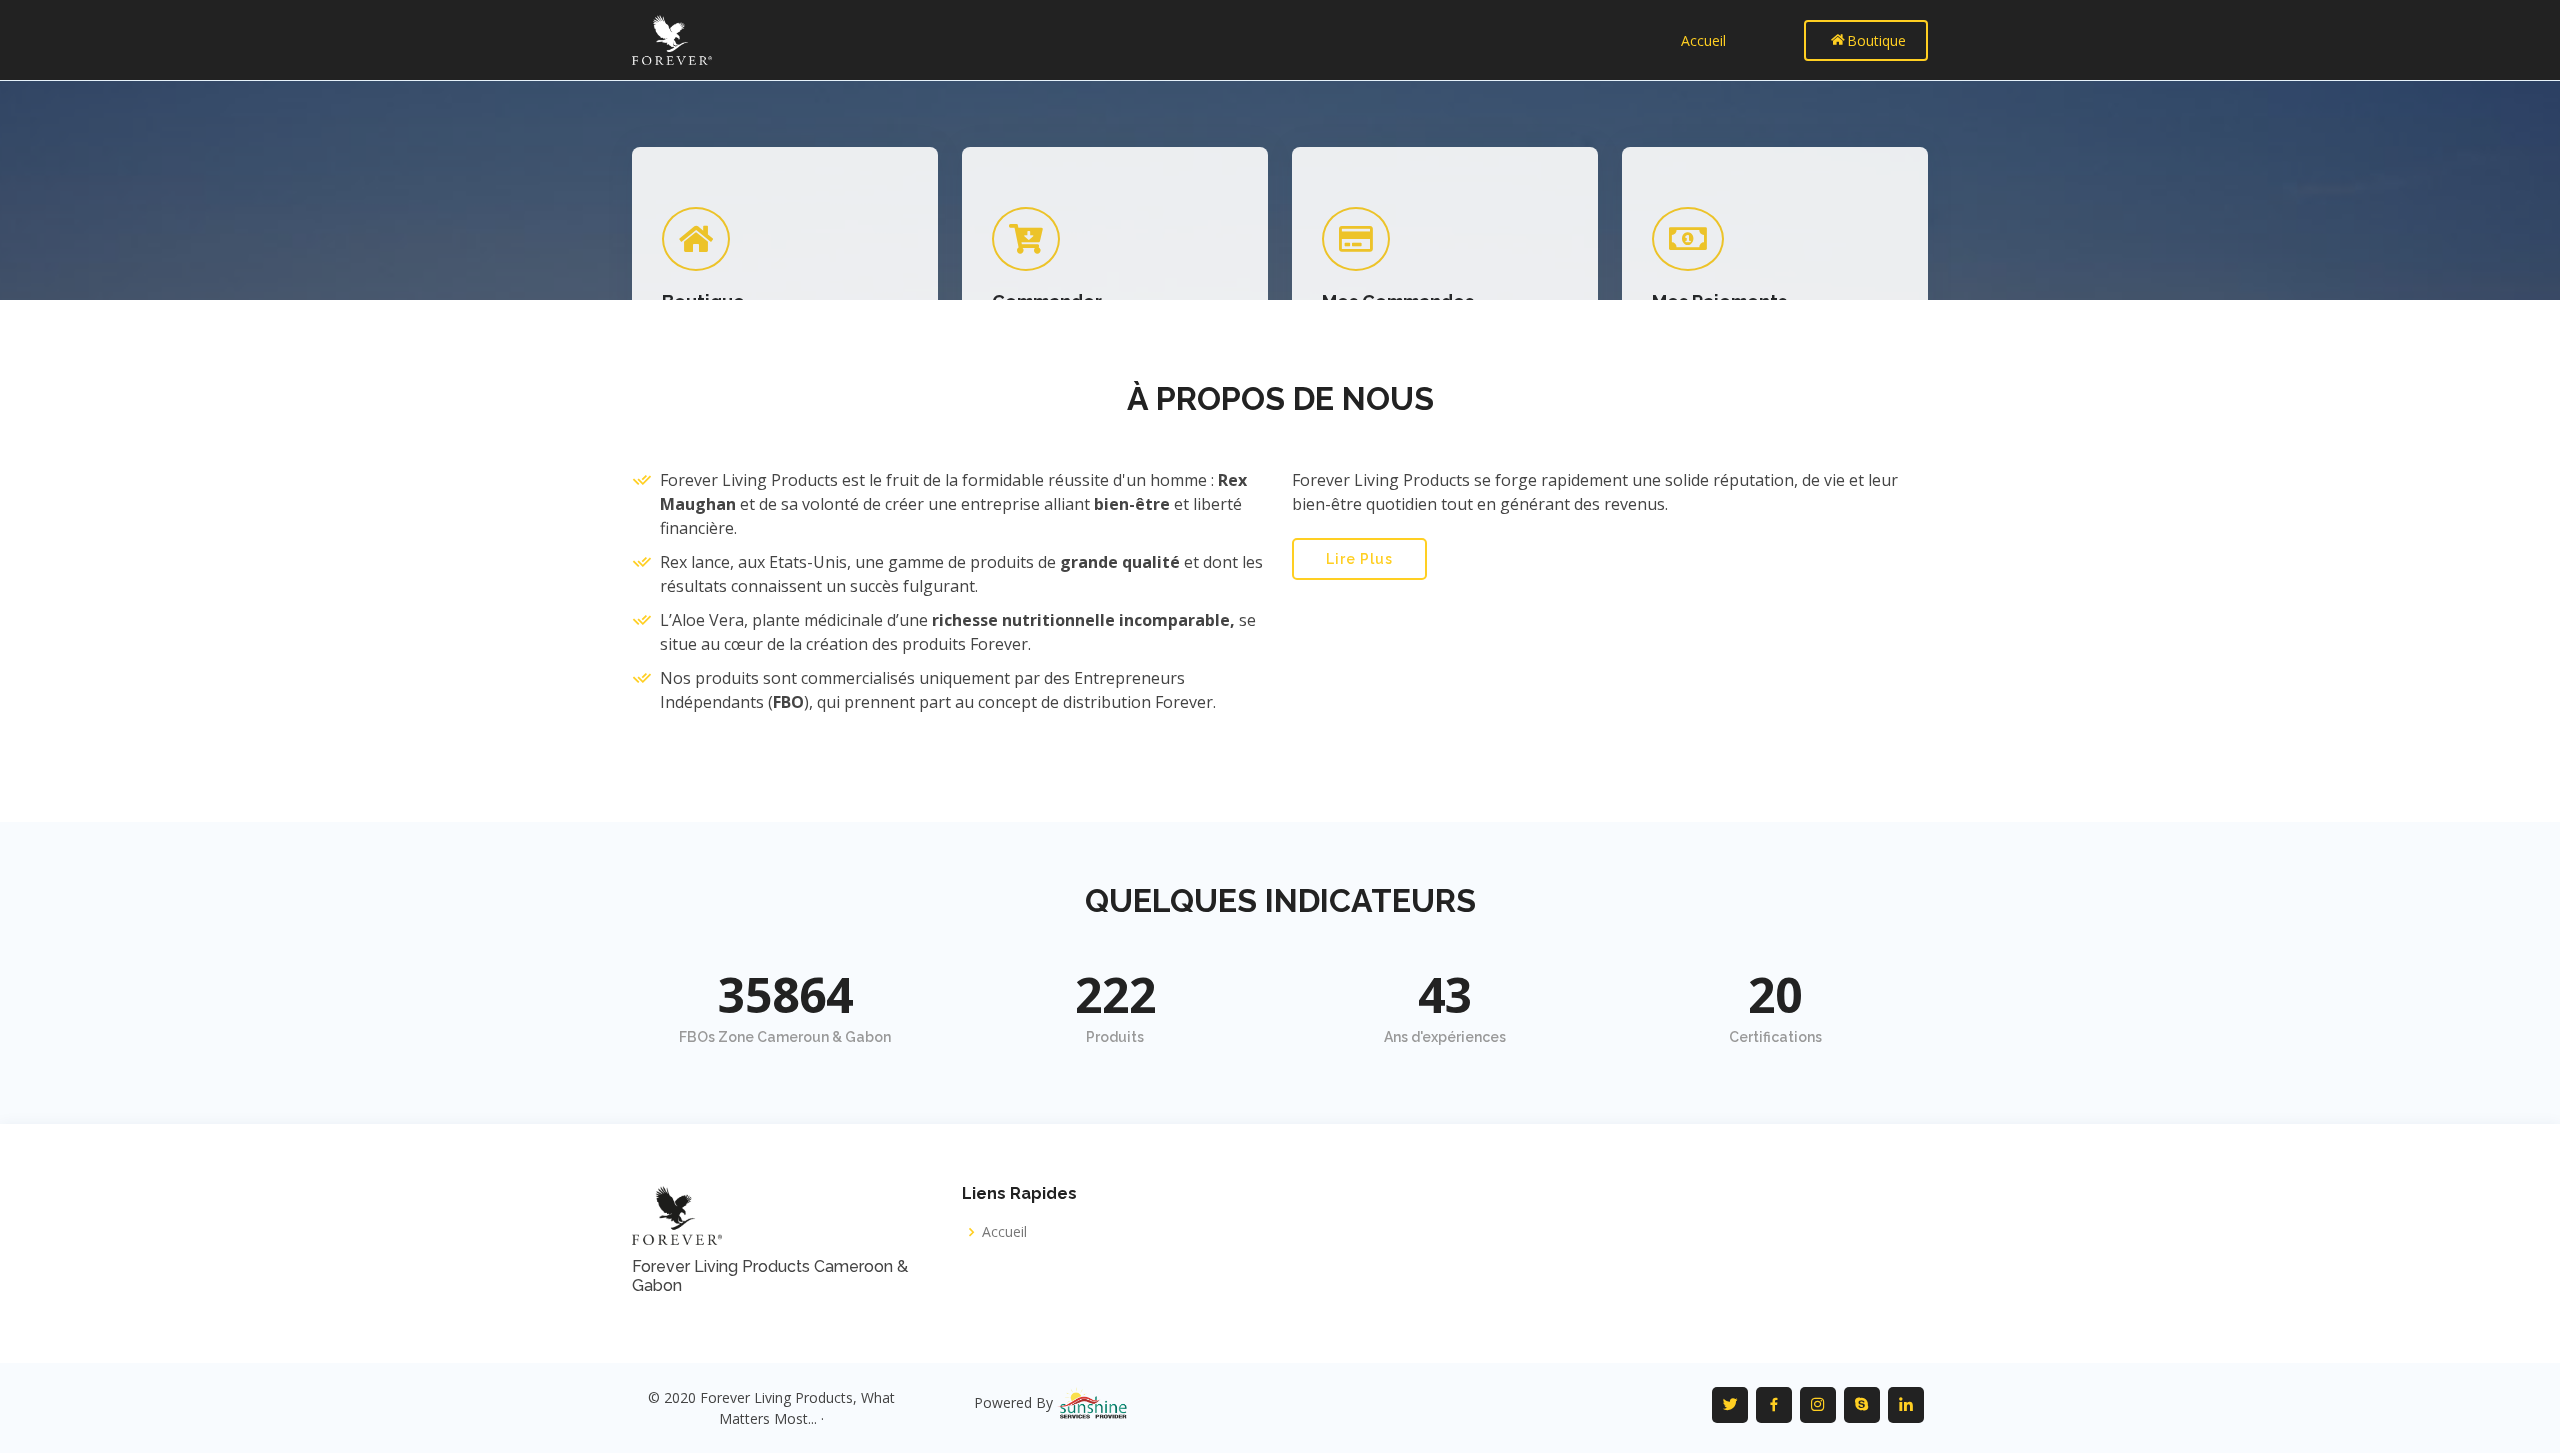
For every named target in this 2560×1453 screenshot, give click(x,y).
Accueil (1703, 40)
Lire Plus (1359, 559)
